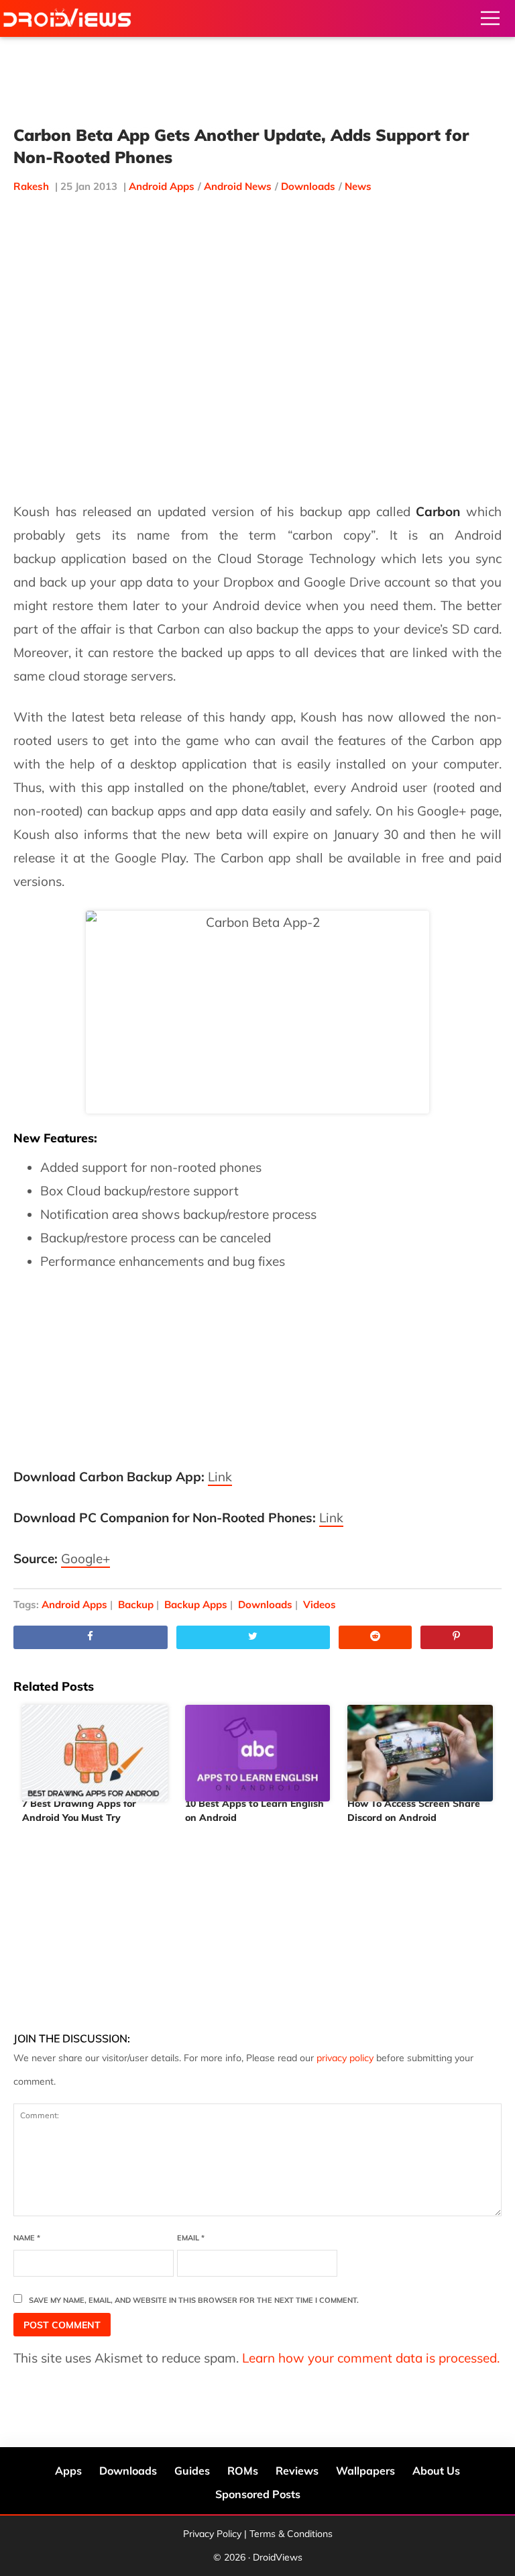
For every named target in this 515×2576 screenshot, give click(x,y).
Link (220, 1477)
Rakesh (31, 186)
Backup (136, 1604)
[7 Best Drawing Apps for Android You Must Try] (95, 1748)
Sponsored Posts (258, 2494)
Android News (238, 186)
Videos (320, 1604)
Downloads (308, 186)
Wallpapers (365, 2471)
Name (27, 2238)
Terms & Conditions (291, 2534)
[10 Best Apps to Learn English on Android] (258, 1748)
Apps (68, 2471)
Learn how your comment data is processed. (371, 2358)
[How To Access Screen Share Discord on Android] (420, 1748)
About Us (436, 2471)
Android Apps (162, 186)
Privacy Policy (212, 2534)
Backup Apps (196, 1604)
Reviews (297, 2471)
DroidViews (67, 18)
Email (191, 2238)
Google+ (85, 1558)
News (358, 186)
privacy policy (345, 2058)
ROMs (243, 2471)
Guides (192, 2471)
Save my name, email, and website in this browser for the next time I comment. (194, 2300)
